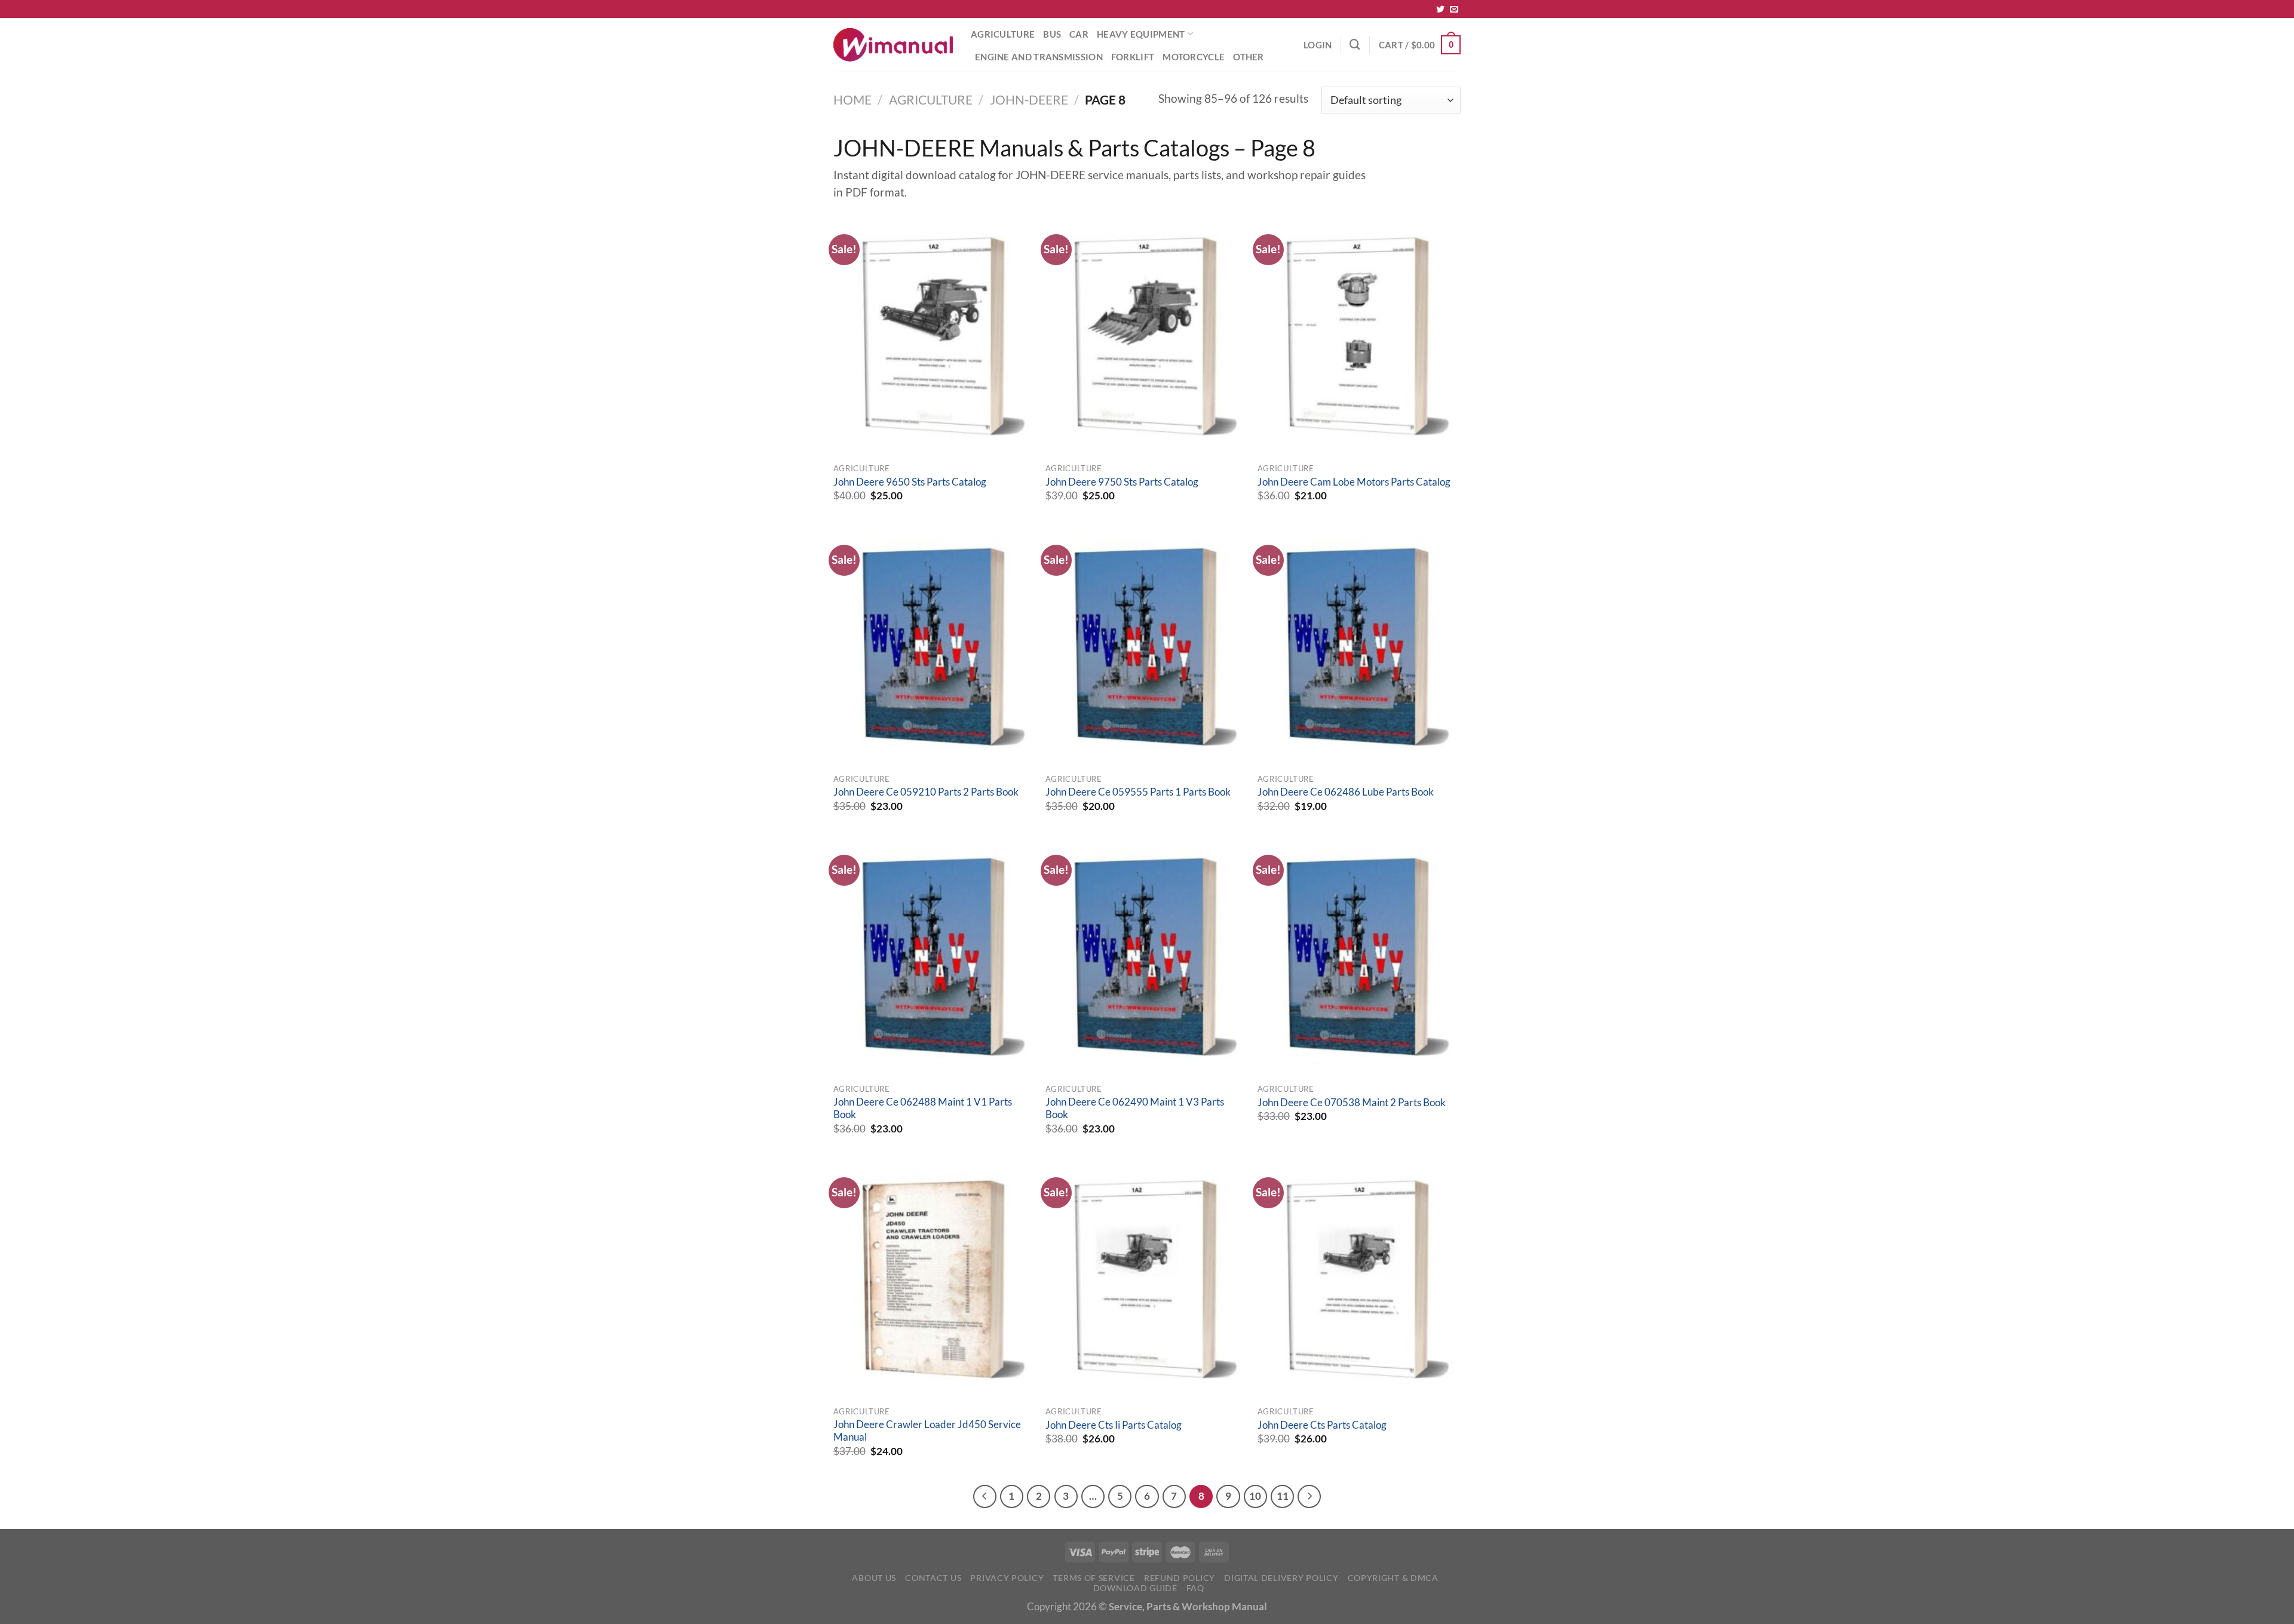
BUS (1052, 34)
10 (1255, 1496)
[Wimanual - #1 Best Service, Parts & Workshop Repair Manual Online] (893, 45)
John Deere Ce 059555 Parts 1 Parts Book (1138, 792)
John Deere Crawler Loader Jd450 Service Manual (927, 1431)
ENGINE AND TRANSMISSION (1039, 57)
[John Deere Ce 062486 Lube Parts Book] (1358, 647)
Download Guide (1135, 1588)
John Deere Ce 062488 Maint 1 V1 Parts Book (923, 1109)
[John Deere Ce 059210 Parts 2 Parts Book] (933, 647)
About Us (874, 1578)
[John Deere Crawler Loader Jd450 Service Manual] (933, 1279)
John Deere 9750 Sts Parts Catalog (1122, 482)
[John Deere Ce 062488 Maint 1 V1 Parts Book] (933, 957)
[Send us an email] (1454, 10)
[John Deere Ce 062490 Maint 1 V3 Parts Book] (1146, 957)
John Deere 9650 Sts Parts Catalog (910, 482)
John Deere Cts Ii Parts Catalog (1114, 1425)
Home (852, 100)
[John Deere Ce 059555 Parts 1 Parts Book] (1146, 647)
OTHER (1249, 57)
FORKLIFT (1133, 57)
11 (1283, 1496)
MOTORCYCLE (1194, 57)
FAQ (1195, 1588)
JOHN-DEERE (1029, 100)
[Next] (1309, 1496)
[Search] (1355, 44)
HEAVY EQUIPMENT (1141, 34)
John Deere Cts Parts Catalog (1322, 1425)
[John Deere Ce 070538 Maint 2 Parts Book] (1358, 957)
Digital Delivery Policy (1281, 1578)
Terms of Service (1094, 1578)
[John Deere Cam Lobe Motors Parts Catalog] (1358, 336)
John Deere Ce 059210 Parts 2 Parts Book (926, 792)
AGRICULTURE (1003, 34)
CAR (1079, 34)
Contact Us (933, 1578)
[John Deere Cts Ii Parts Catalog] (1146, 1279)
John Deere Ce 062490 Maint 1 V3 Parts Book (1135, 1109)
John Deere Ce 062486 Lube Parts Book (1346, 792)
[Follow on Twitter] (1440, 10)
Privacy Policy (1007, 1578)
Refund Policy (1180, 1578)
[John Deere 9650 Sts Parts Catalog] (933, 336)
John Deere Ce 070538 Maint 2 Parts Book (1352, 1103)
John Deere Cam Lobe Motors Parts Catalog (1354, 482)
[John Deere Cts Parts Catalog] (1358, 1279)
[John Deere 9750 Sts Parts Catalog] (1146, 336)
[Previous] (985, 1496)
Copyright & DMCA (1393, 1578)
